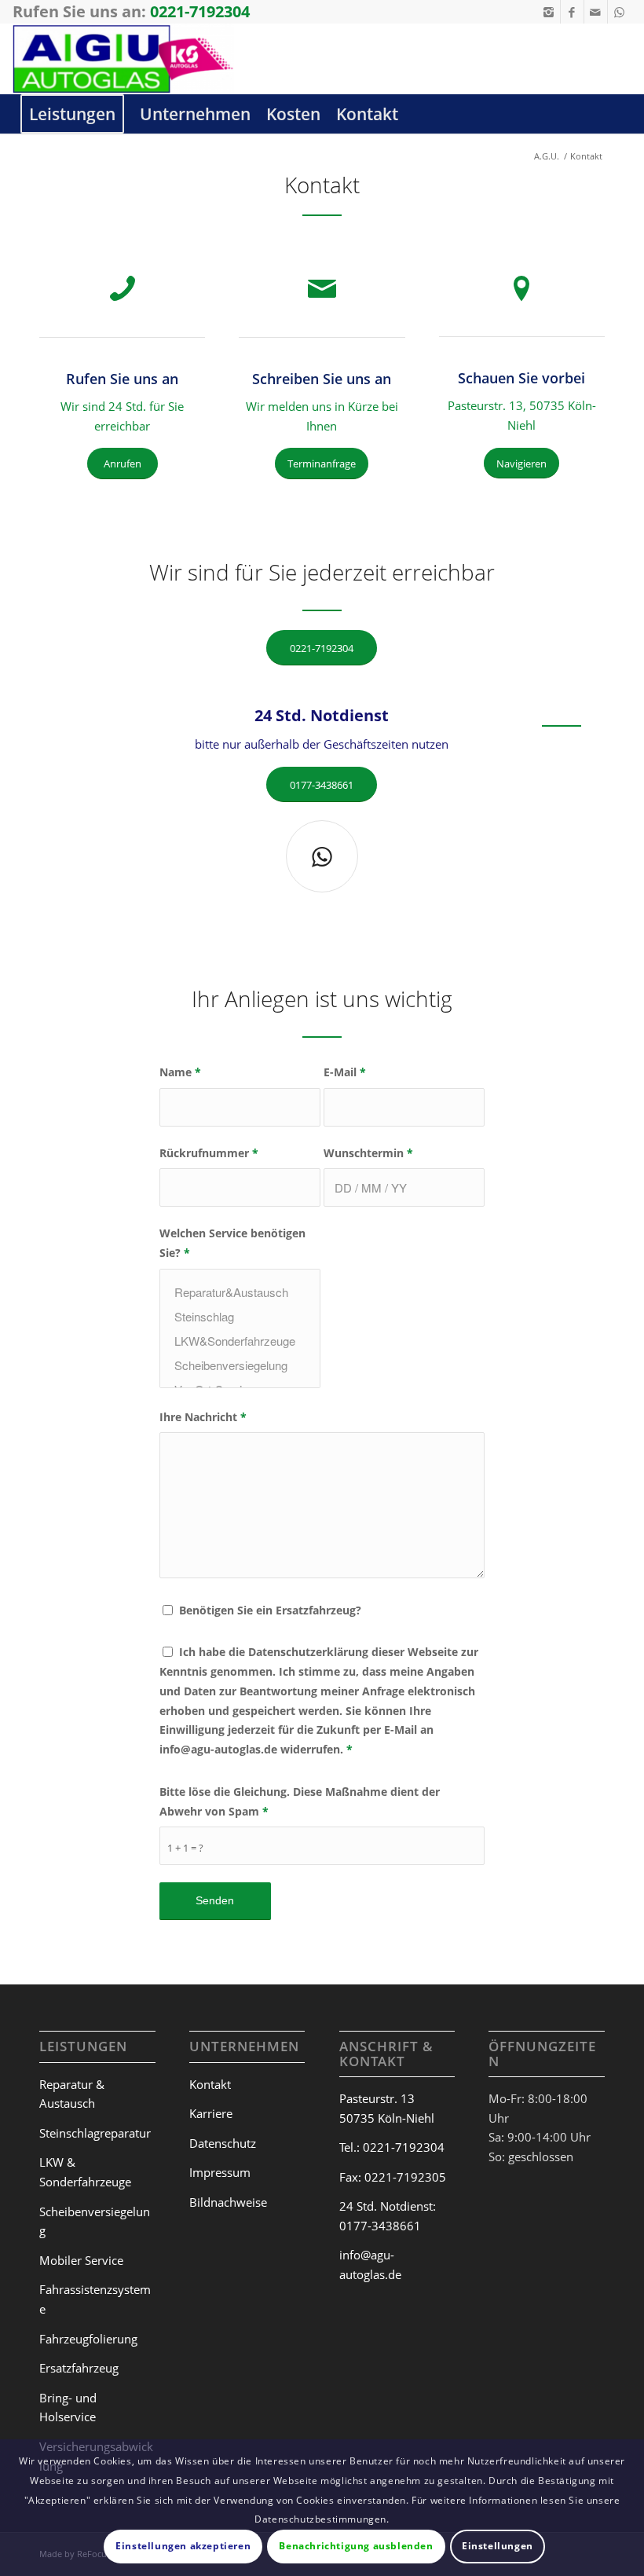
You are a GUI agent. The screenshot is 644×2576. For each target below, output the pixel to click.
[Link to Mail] (596, 12)
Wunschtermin (368, 1153)
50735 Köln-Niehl (387, 2118)
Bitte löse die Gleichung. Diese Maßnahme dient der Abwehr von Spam (300, 1801)
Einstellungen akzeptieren (183, 2546)
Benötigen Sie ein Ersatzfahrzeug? (270, 1610)
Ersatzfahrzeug (79, 2368)
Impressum (220, 2172)
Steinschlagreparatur (95, 2133)
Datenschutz (223, 2143)
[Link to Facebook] (572, 12)
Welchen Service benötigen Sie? (232, 1243)
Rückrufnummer (209, 1153)
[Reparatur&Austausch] (240, 1292)
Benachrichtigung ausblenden (356, 2546)
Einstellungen (498, 2546)
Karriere (211, 2113)
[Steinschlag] (240, 1316)
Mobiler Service (81, 2260)
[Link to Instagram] (549, 12)
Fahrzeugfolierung (88, 2339)
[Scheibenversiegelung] (240, 1365)
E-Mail (345, 1072)
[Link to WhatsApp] (620, 12)
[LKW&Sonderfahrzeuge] (240, 1341)
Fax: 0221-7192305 (393, 2177)
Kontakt (210, 2084)
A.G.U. (547, 156)
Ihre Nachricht (203, 1417)
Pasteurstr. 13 (377, 2098)
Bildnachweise (228, 2202)
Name (180, 1072)
